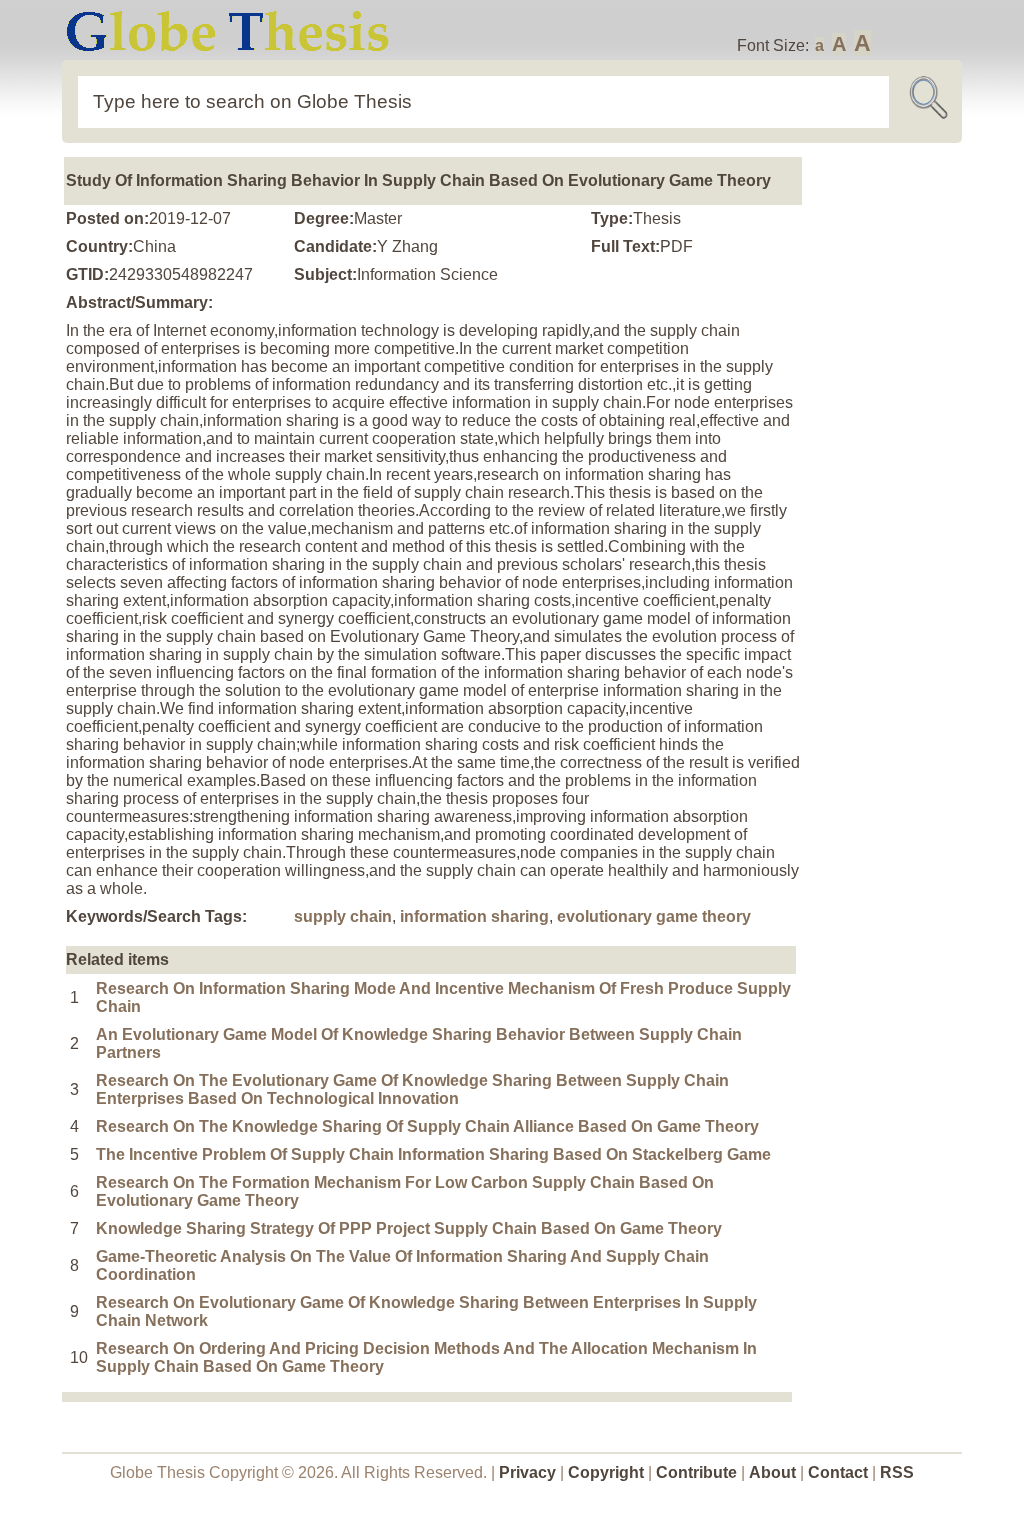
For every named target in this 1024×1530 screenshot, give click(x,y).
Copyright (606, 1472)
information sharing (474, 916)
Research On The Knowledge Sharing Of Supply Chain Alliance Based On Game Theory (427, 1126)
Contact (840, 1472)
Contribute (696, 1472)
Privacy (527, 1472)
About (772, 1472)
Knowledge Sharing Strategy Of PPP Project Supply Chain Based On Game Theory (409, 1228)
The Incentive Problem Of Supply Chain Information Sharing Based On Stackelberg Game (433, 1154)
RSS (897, 1472)
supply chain (343, 916)
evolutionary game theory (654, 916)
